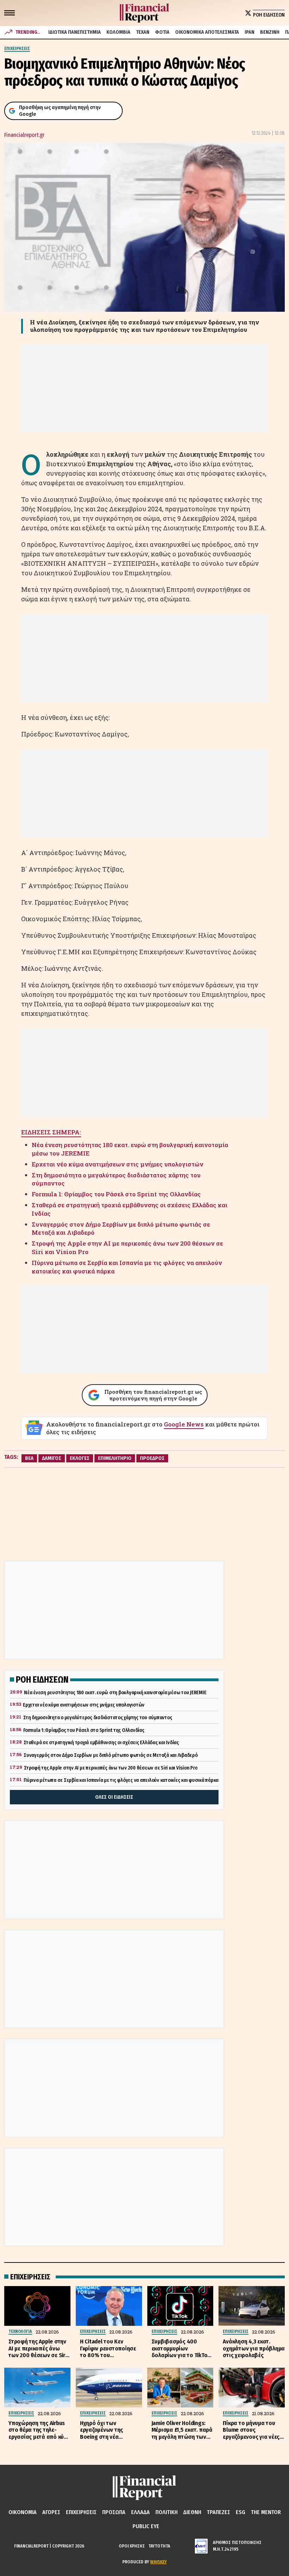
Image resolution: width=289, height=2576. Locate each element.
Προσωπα (114, 2512)
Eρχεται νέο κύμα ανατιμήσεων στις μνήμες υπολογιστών (118, 1164)
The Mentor (266, 2512)
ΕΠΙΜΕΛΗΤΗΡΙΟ (115, 1458)
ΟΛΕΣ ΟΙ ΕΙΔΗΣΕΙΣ (114, 1797)
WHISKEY (158, 2562)
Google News (184, 1424)
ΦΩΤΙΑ (162, 32)
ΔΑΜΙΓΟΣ (52, 1458)
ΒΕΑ (29, 1458)
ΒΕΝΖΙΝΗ (270, 32)
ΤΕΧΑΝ (143, 32)
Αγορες (51, 2512)
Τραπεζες (219, 2512)
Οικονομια (23, 2512)
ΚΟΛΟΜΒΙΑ (118, 32)
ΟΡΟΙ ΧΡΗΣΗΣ (132, 2546)
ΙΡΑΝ (250, 32)
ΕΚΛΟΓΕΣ (80, 1458)
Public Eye (146, 2526)
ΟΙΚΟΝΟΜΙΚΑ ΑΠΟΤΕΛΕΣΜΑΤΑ (207, 32)
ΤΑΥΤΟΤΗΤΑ (159, 2546)
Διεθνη (192, 2512)
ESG (241, 2512)
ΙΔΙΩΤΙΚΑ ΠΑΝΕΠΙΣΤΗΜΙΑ (75, 32)
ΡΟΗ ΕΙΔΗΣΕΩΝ (269, 15)
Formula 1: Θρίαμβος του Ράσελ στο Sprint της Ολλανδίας (116, 1194)
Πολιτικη (167, 2512)
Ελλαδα (140, 2512)
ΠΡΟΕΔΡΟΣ (152, 1458)
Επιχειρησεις (81, 2512)
